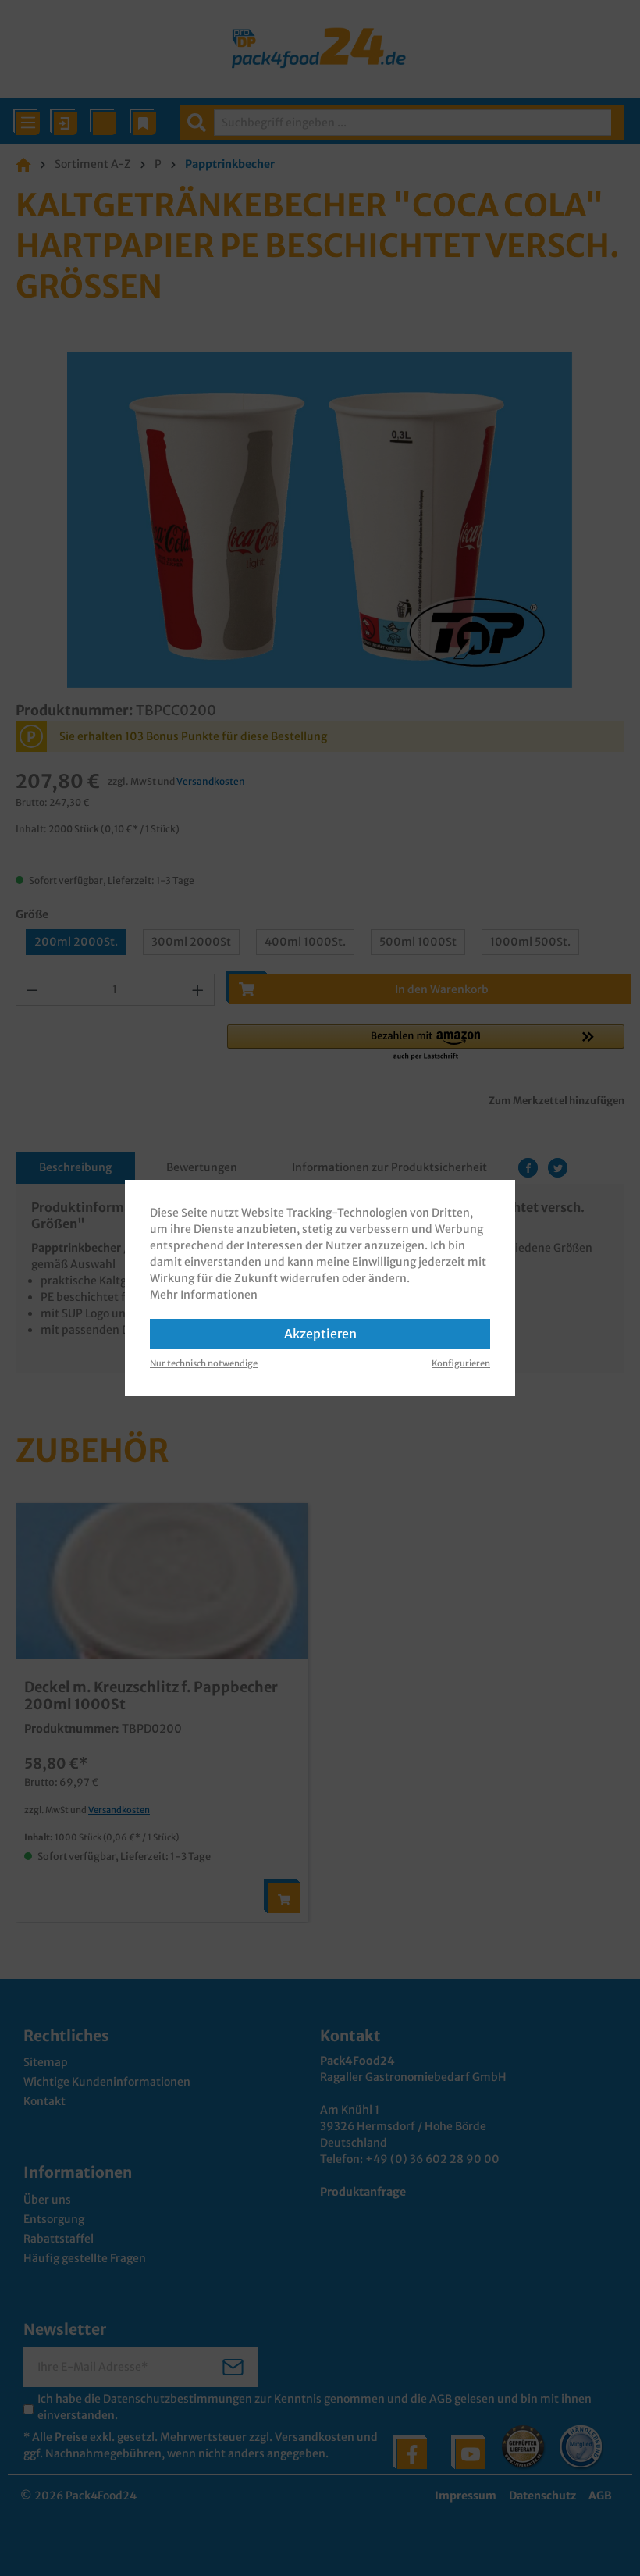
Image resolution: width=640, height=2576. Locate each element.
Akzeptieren (320, 1334)
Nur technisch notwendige (204, 1363)
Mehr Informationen (204, 1295)
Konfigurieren (461, 1363)
